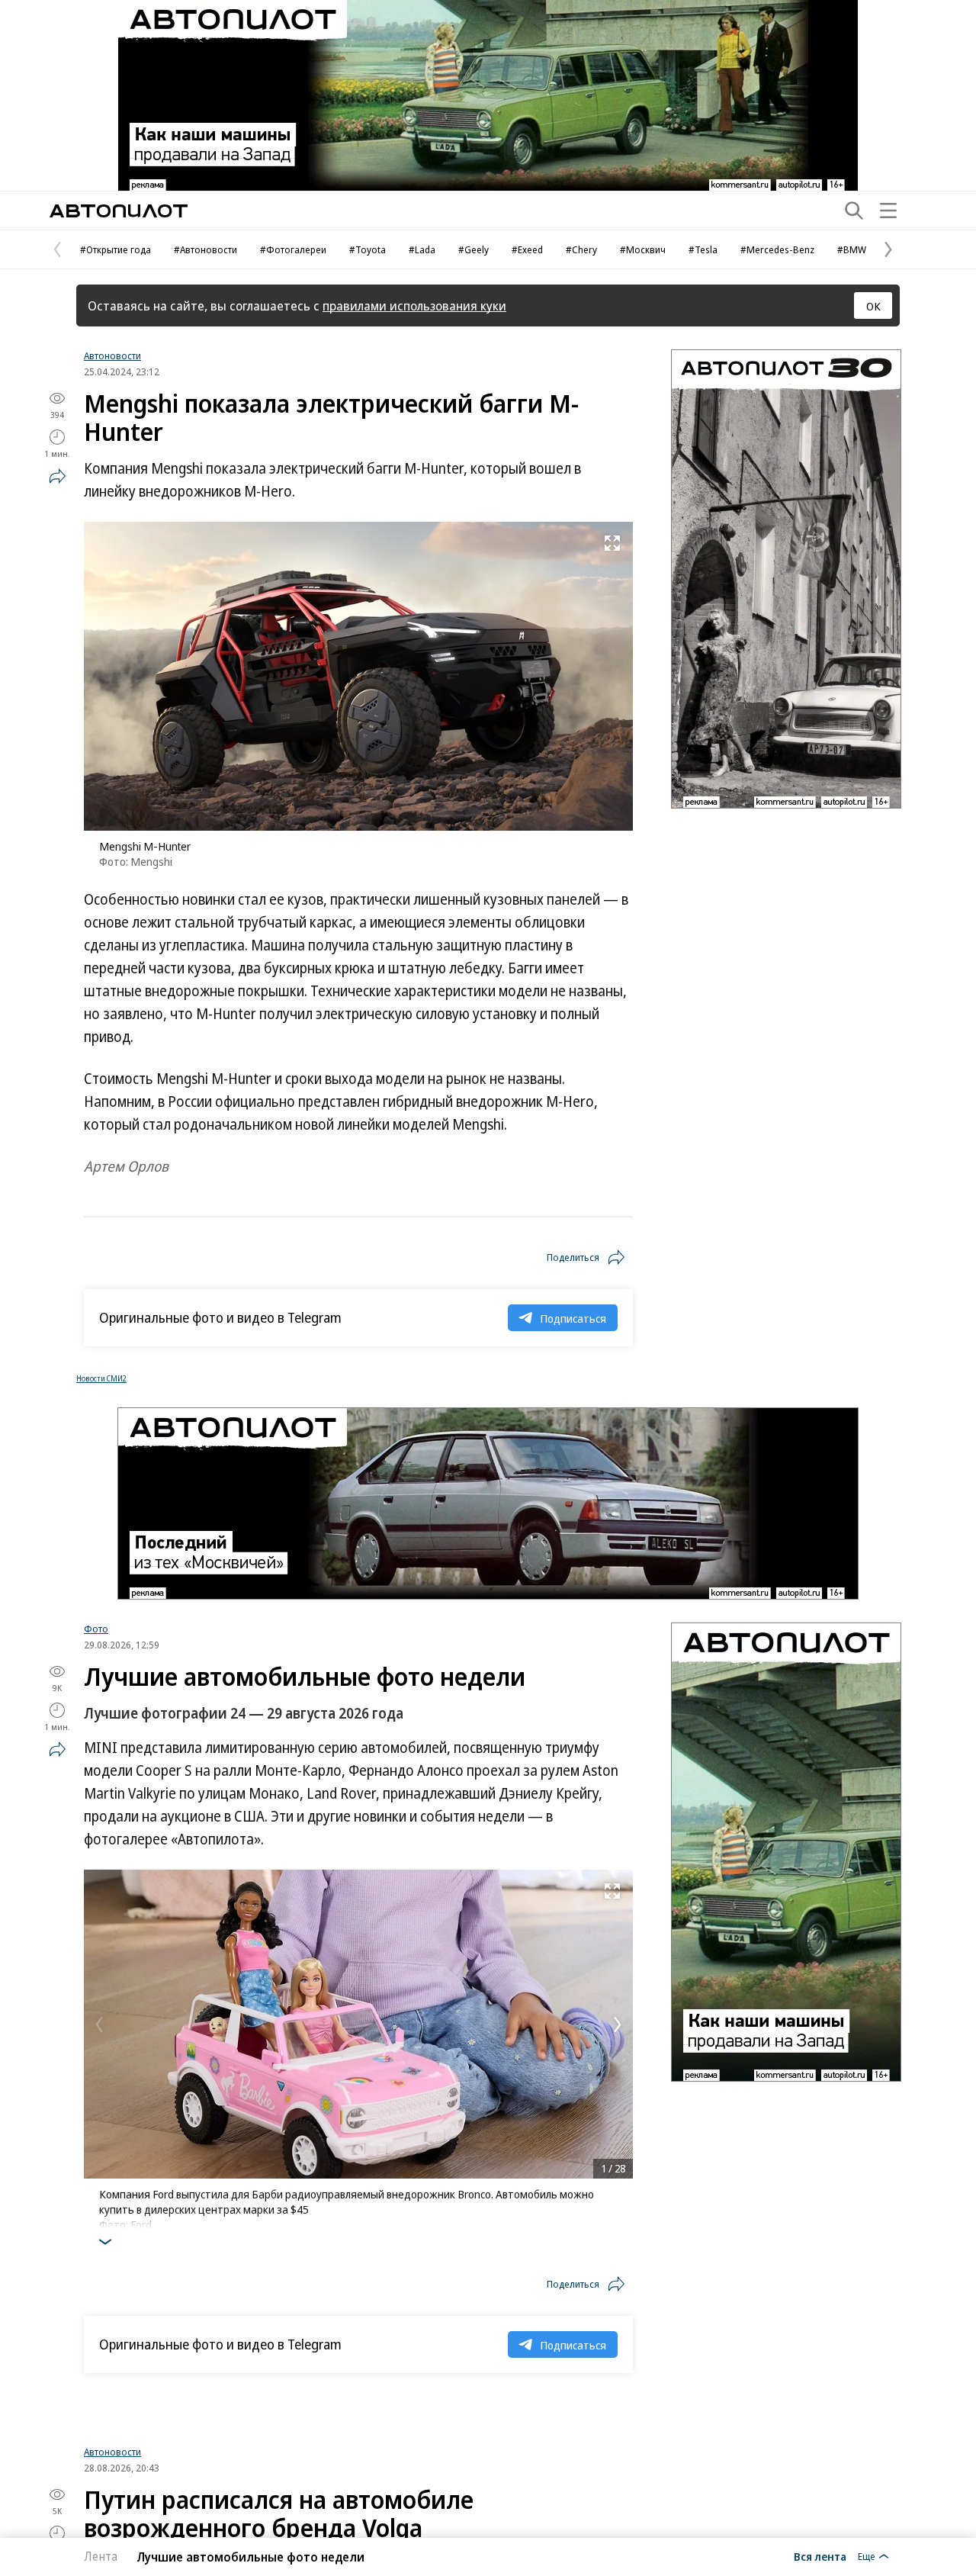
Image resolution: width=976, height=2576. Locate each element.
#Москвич (643, 249)
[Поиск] (854, 211)
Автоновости (112, 355)
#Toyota (368, 249)
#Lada (422, 249)
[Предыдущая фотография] (99, 2024)
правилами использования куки (414, 306)
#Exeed (527, 249)
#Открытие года (116, 249)
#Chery (581, 249)
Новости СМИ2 (101, 1378)
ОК (873, 306)
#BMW (852, 249)
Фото (96, 1629)
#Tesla (703, 249)
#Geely (474, 249)
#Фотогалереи (293, 249)
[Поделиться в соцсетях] (57, 476)
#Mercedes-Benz (777, 249)
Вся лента (820, 2556)
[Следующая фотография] (618, 2024)
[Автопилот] (119, 211)
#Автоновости (205, 249)
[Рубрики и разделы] (888, 211)
